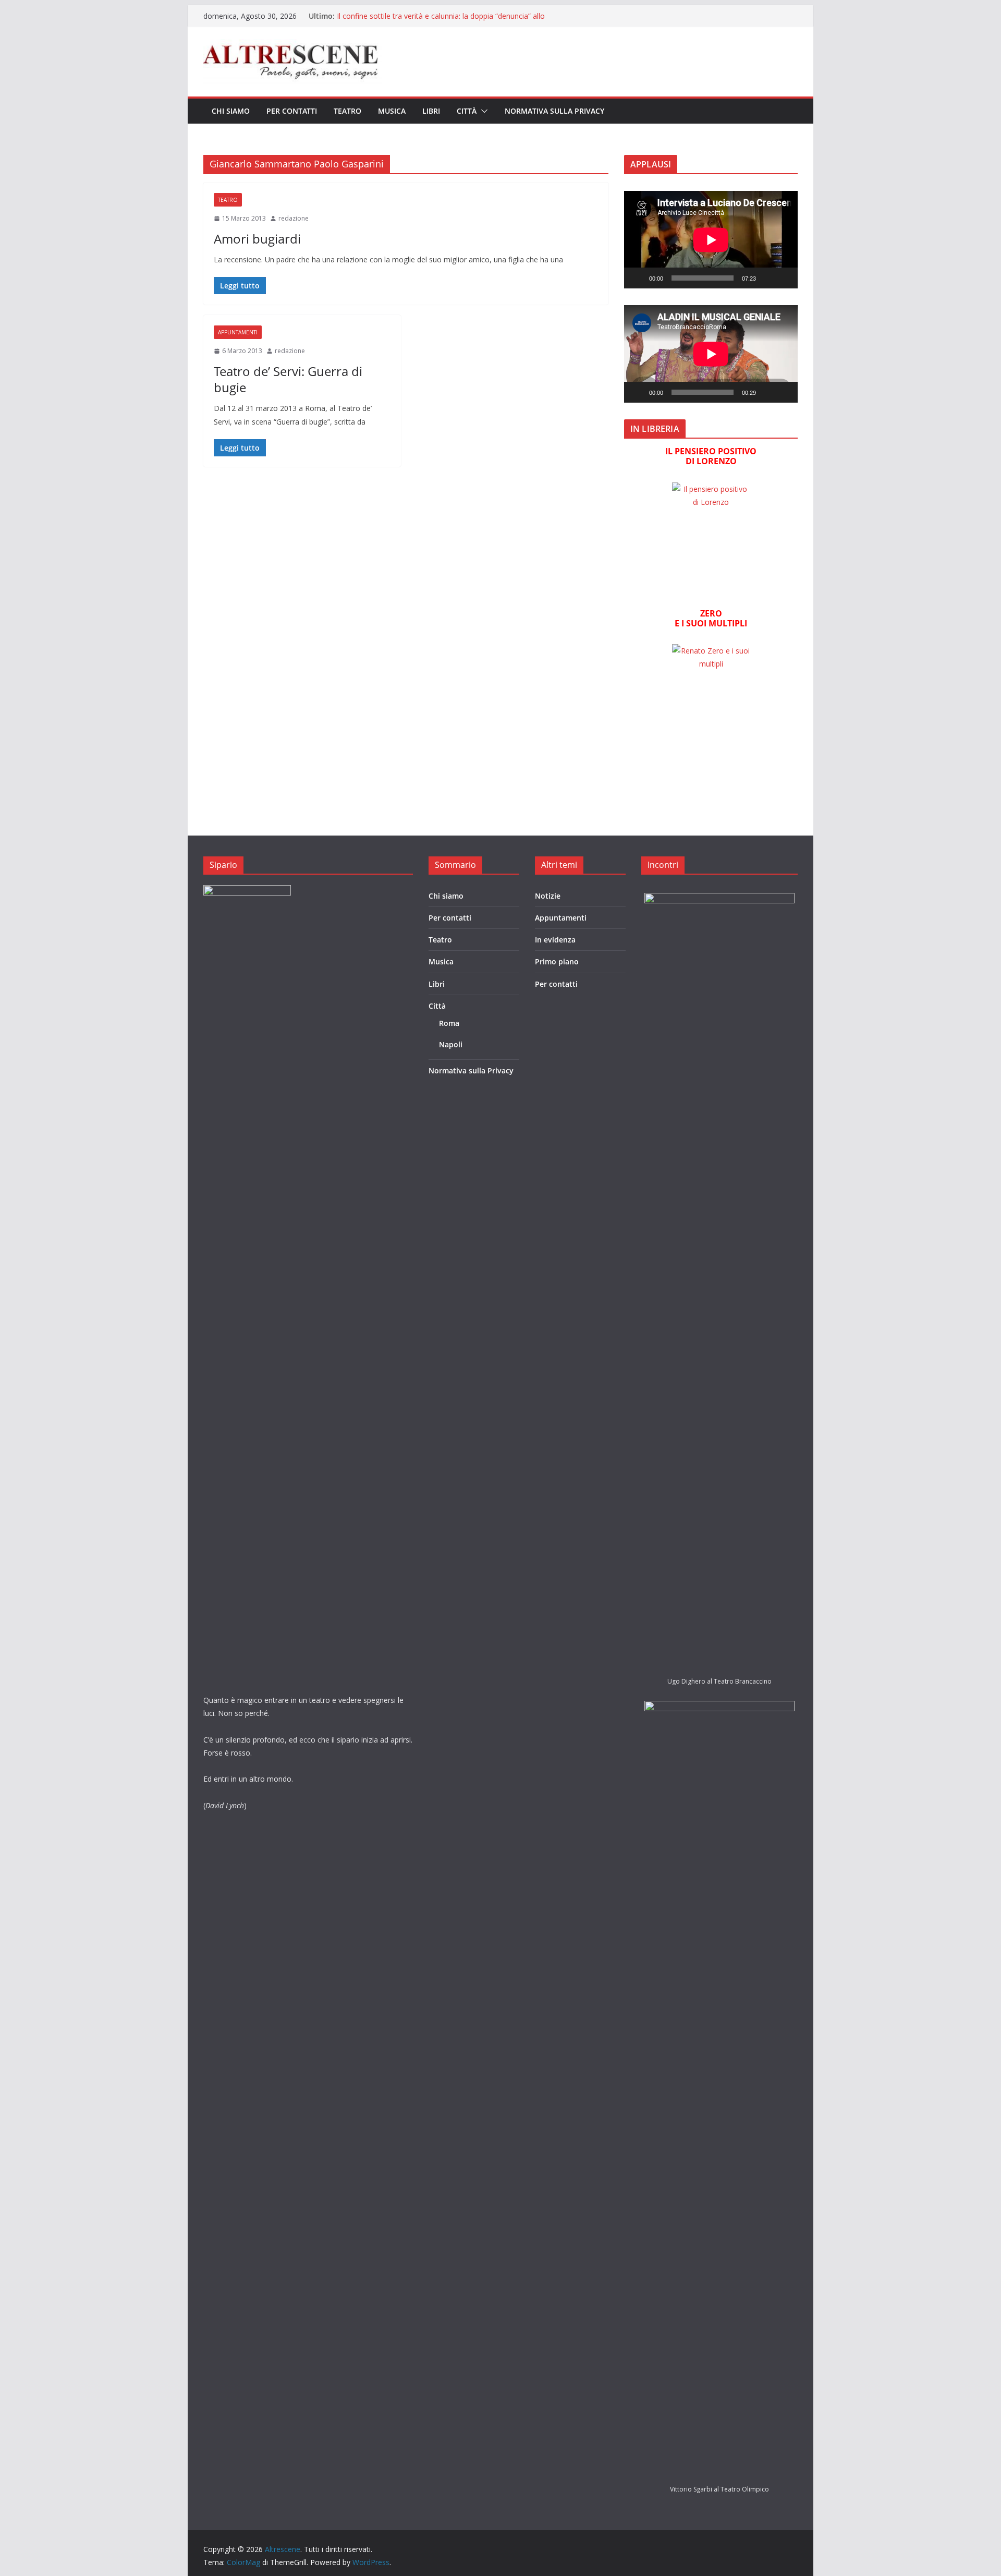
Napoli (451, 1044)
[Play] (638, 278)
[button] (482, 111)
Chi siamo (231, 111)
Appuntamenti (238, 332)
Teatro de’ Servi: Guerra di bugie (288, 379)
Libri (431, 111)
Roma (449, 1023)
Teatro (347, 111)
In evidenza (555, 940)
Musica (392, 111)
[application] (711, 240)
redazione (294, 218)
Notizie (548, 896)
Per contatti (292, 111)
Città (467, 111)
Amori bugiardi (257, 239)
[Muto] (767, 278)
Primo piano (557, 962)
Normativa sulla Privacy (554, 111)
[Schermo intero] (784, 278)
